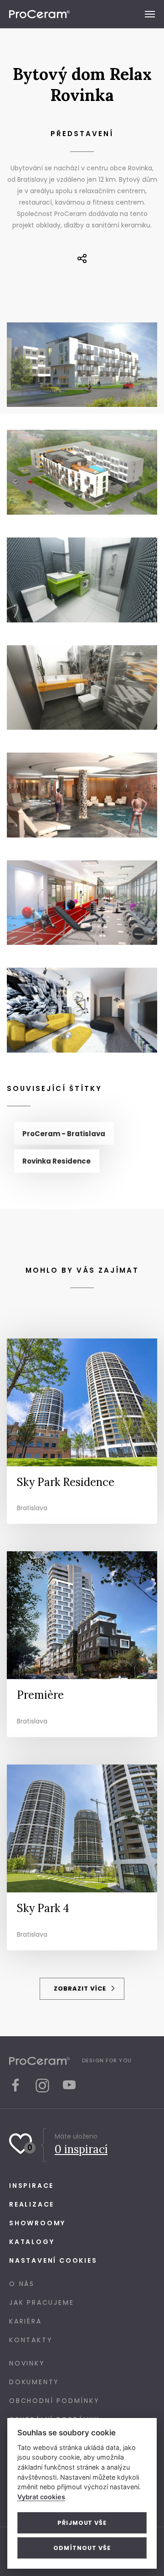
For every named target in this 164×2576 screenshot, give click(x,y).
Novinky (27, 2363)
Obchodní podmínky (54, 2401)
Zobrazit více (81, 1989)
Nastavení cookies (53, 2260)
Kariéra (26, 2321)
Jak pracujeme (41, 2302)
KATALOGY (32, 2242)
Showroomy (37, 2223)
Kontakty (31, 2340)
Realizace (32, 2204)
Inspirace (31, 2186)
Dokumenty (34, 2382)
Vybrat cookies (41, 2497)
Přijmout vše (82, 2523)
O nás (22, 2284)
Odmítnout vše (82, 2548)
